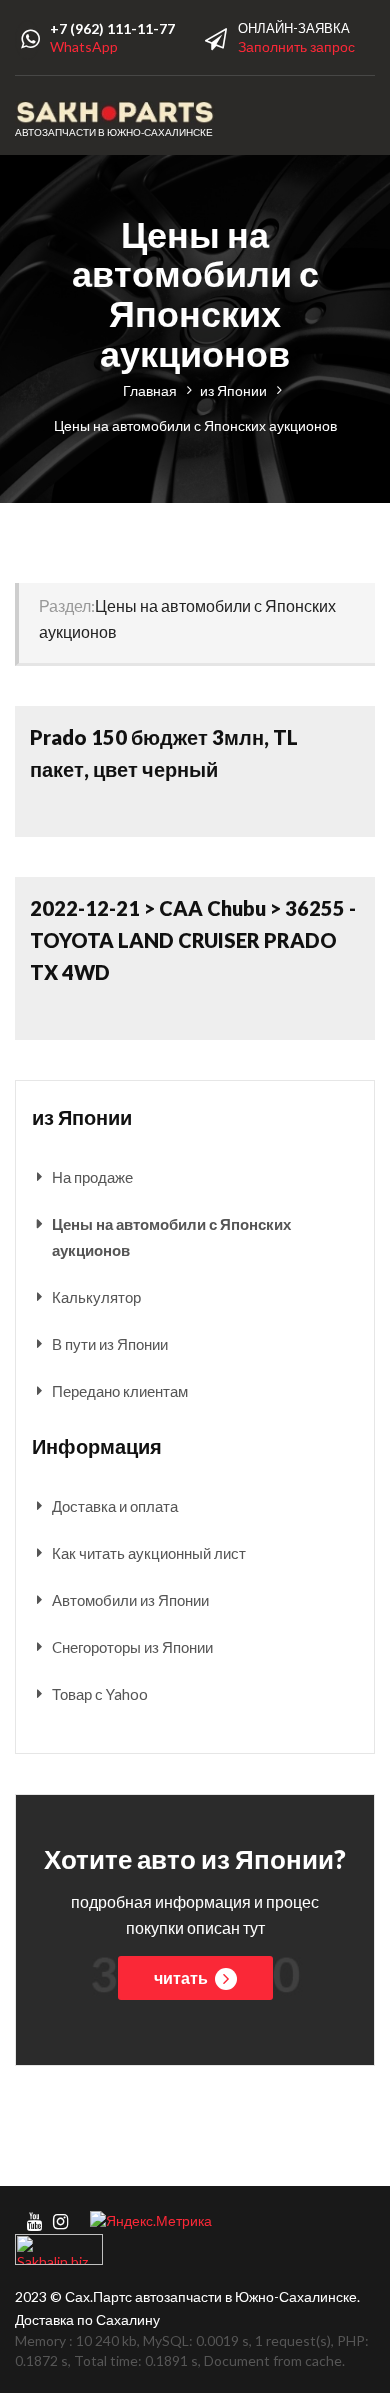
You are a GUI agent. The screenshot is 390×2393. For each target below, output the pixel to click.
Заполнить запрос (296, 46)
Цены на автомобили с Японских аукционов (171, 1237)
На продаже (92, 1177)
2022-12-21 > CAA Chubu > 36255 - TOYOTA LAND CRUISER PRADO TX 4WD (193, 940)
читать (182, 1977)
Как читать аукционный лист (149, 1553)
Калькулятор (96, 1297)
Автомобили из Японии (130, 1600)
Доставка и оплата (115, 1506)
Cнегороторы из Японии (132, 1647)
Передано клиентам (120, 1391)
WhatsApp (84, 46)
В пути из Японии (110, 1344)
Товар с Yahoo (100, 1694)
